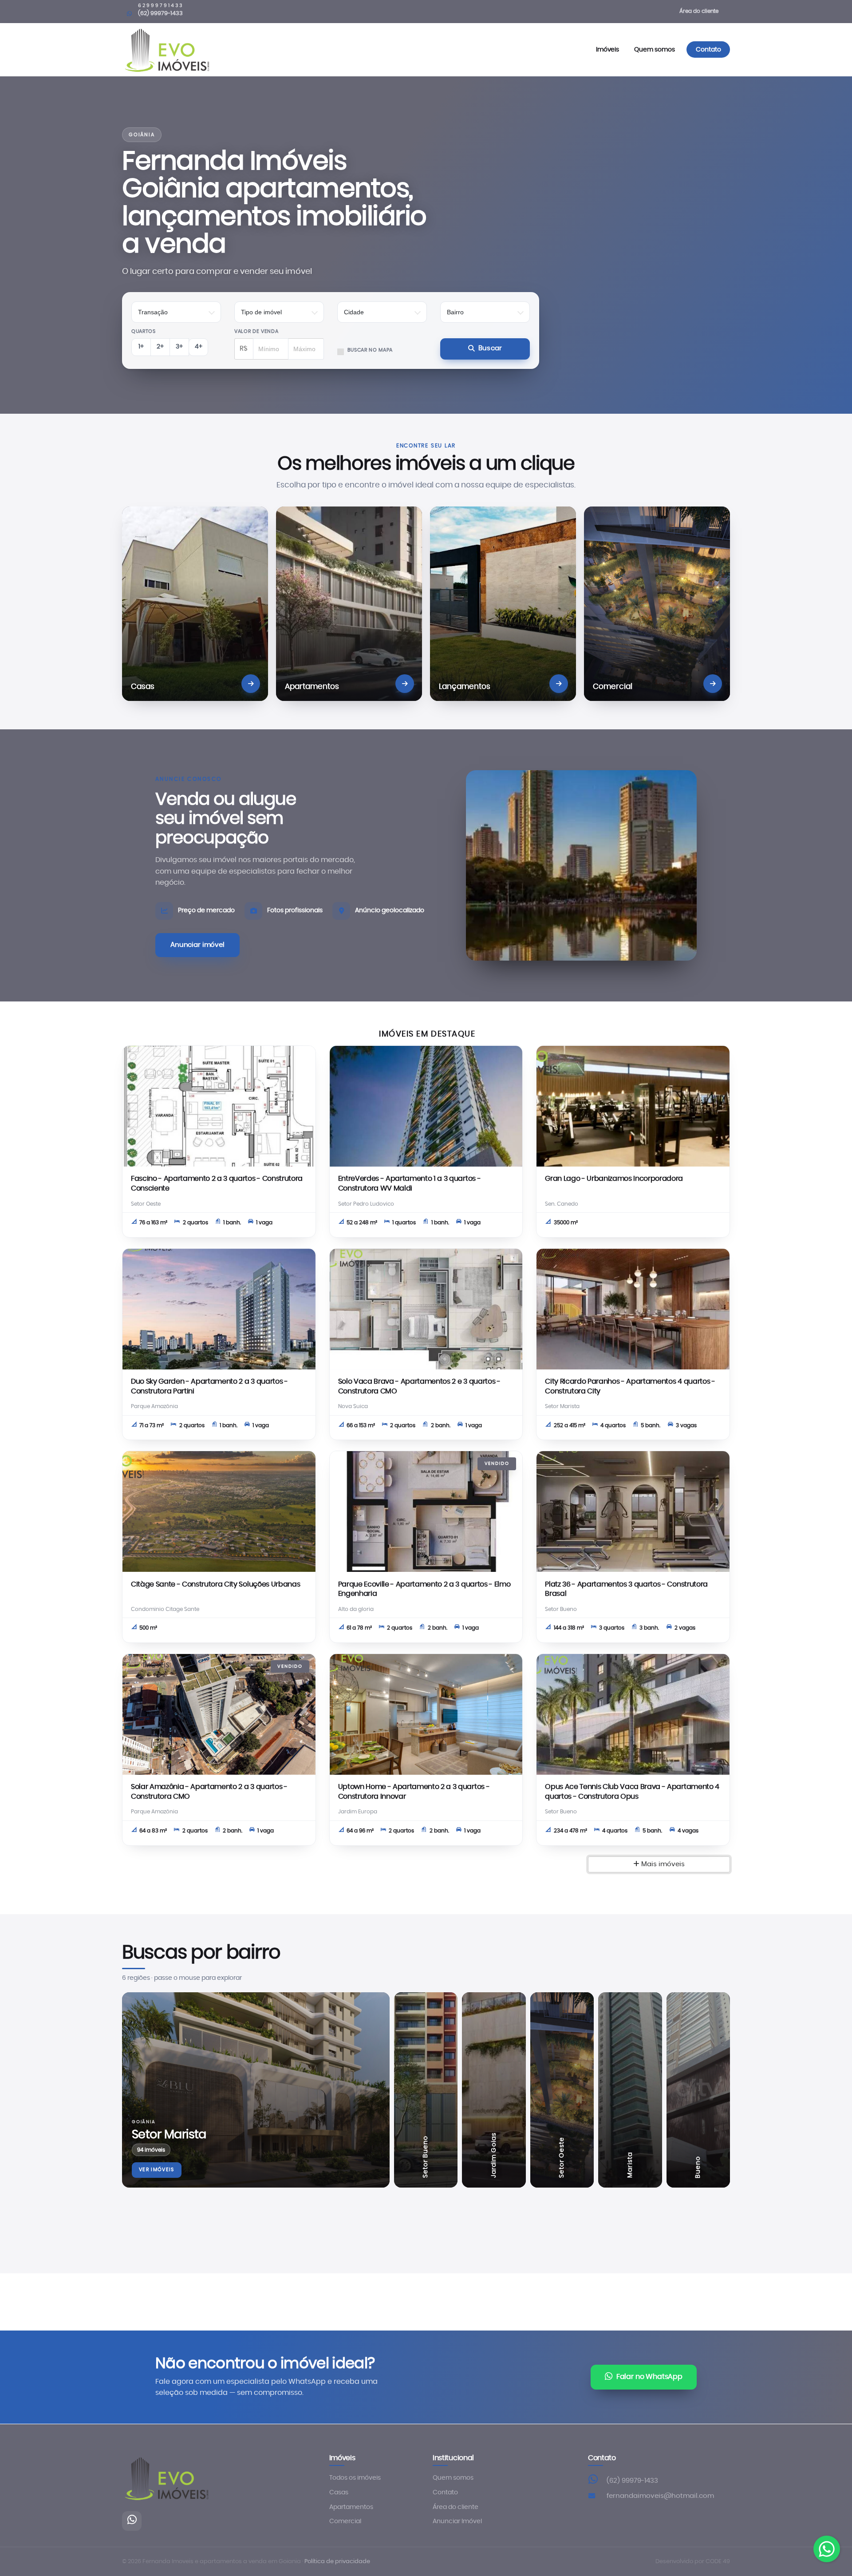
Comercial (345, 2521)
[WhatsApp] (132, 2521)
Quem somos (654, 49)
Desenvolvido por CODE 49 (693, 2562)
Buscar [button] (490, 348)
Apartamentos (351, 2507)
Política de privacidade (337, 2562)
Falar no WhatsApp (649, 2377)
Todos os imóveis (355, 2478)
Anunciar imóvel (197, 945)
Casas (339, 2493)
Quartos (144, 331)
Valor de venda (256, 331)
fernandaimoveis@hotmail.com (660, 2496)
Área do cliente (699, 11)
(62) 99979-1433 (632, 2481)
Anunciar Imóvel (457, 2521)
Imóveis (608, 49)
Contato (708, 49)
